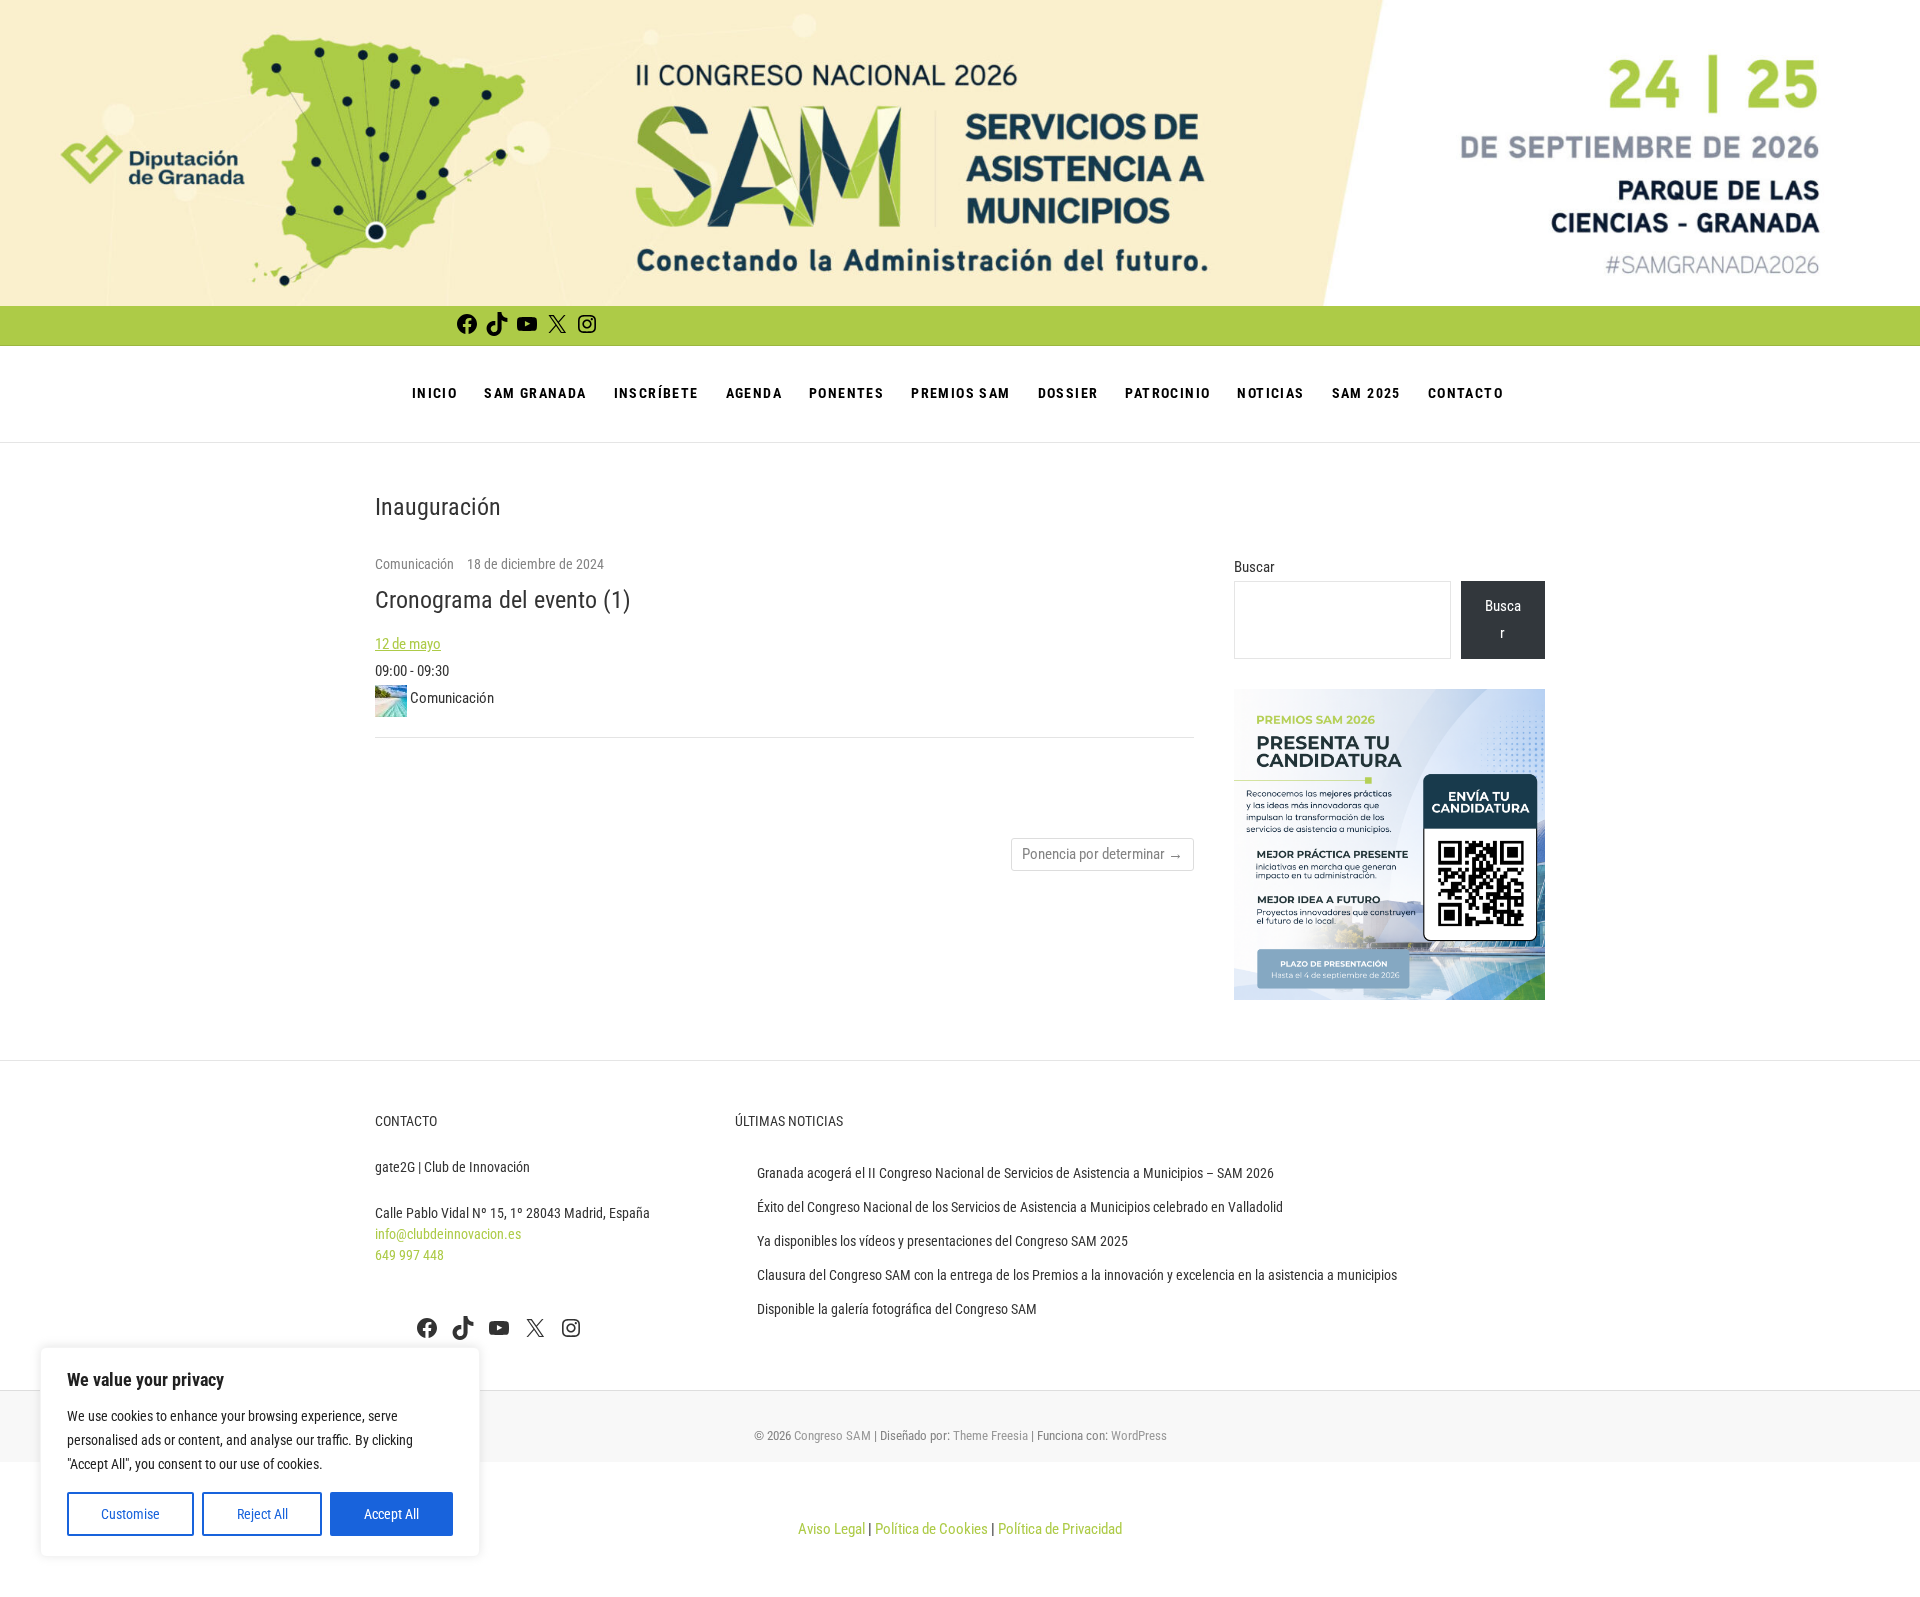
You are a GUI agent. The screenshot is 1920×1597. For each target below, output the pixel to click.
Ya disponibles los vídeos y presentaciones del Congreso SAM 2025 (942, 1241)
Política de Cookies (931, 1529)
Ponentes (846, 393)
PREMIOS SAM (960, 393)
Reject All (262, 1514)
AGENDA (754, 393)
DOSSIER (1068, 393)
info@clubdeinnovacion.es (448, 1234)
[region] (260, 1452)
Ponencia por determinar (1102, 854)
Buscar (1254, 567)
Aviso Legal (831, 1529)
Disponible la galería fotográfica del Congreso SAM (897, 1309)
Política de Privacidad (1060, 1529)
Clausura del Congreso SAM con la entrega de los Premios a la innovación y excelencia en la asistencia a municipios (1077, 1275)
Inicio (434, 393)
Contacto (1465, 393)
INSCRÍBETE (656, 393)
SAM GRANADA (535, 393)
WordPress (1139, 1435)
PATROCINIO (1167, 393)
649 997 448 (409, 1255)
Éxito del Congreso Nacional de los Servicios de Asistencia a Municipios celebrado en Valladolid (1020, 1207)
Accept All (391, 1514)
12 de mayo (408, 644)
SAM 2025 (1366, 393)
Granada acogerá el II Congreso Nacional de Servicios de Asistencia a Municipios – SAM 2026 (1015, 1173)
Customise (130, 1514)
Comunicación (416, 564)
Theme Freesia (990, 1435)
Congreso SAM (832, 1435)
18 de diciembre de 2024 (535, 564)
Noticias (1270, 393)
